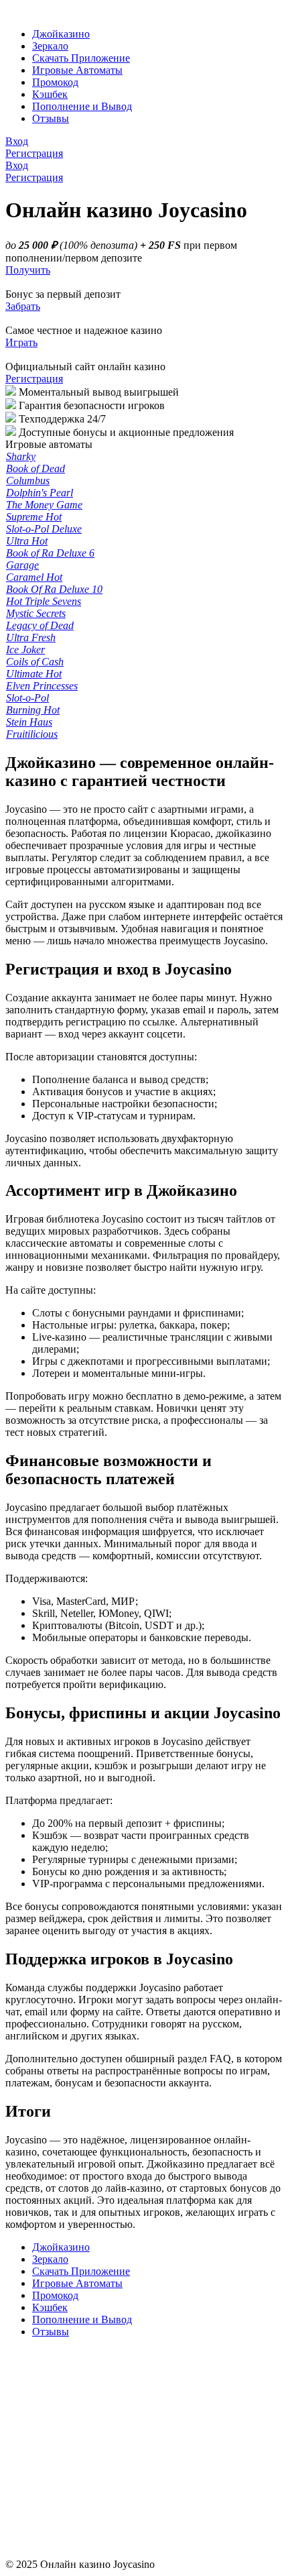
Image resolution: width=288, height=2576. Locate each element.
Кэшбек (50, 94)
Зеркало (50, 46)
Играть (21, 342)
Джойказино (61, 34)
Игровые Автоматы (77, 70)
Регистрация (34, 379)
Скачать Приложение (81, 58)
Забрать (23, 306)
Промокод (55, 82)
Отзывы (51, 118)
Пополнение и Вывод (82, 106)
